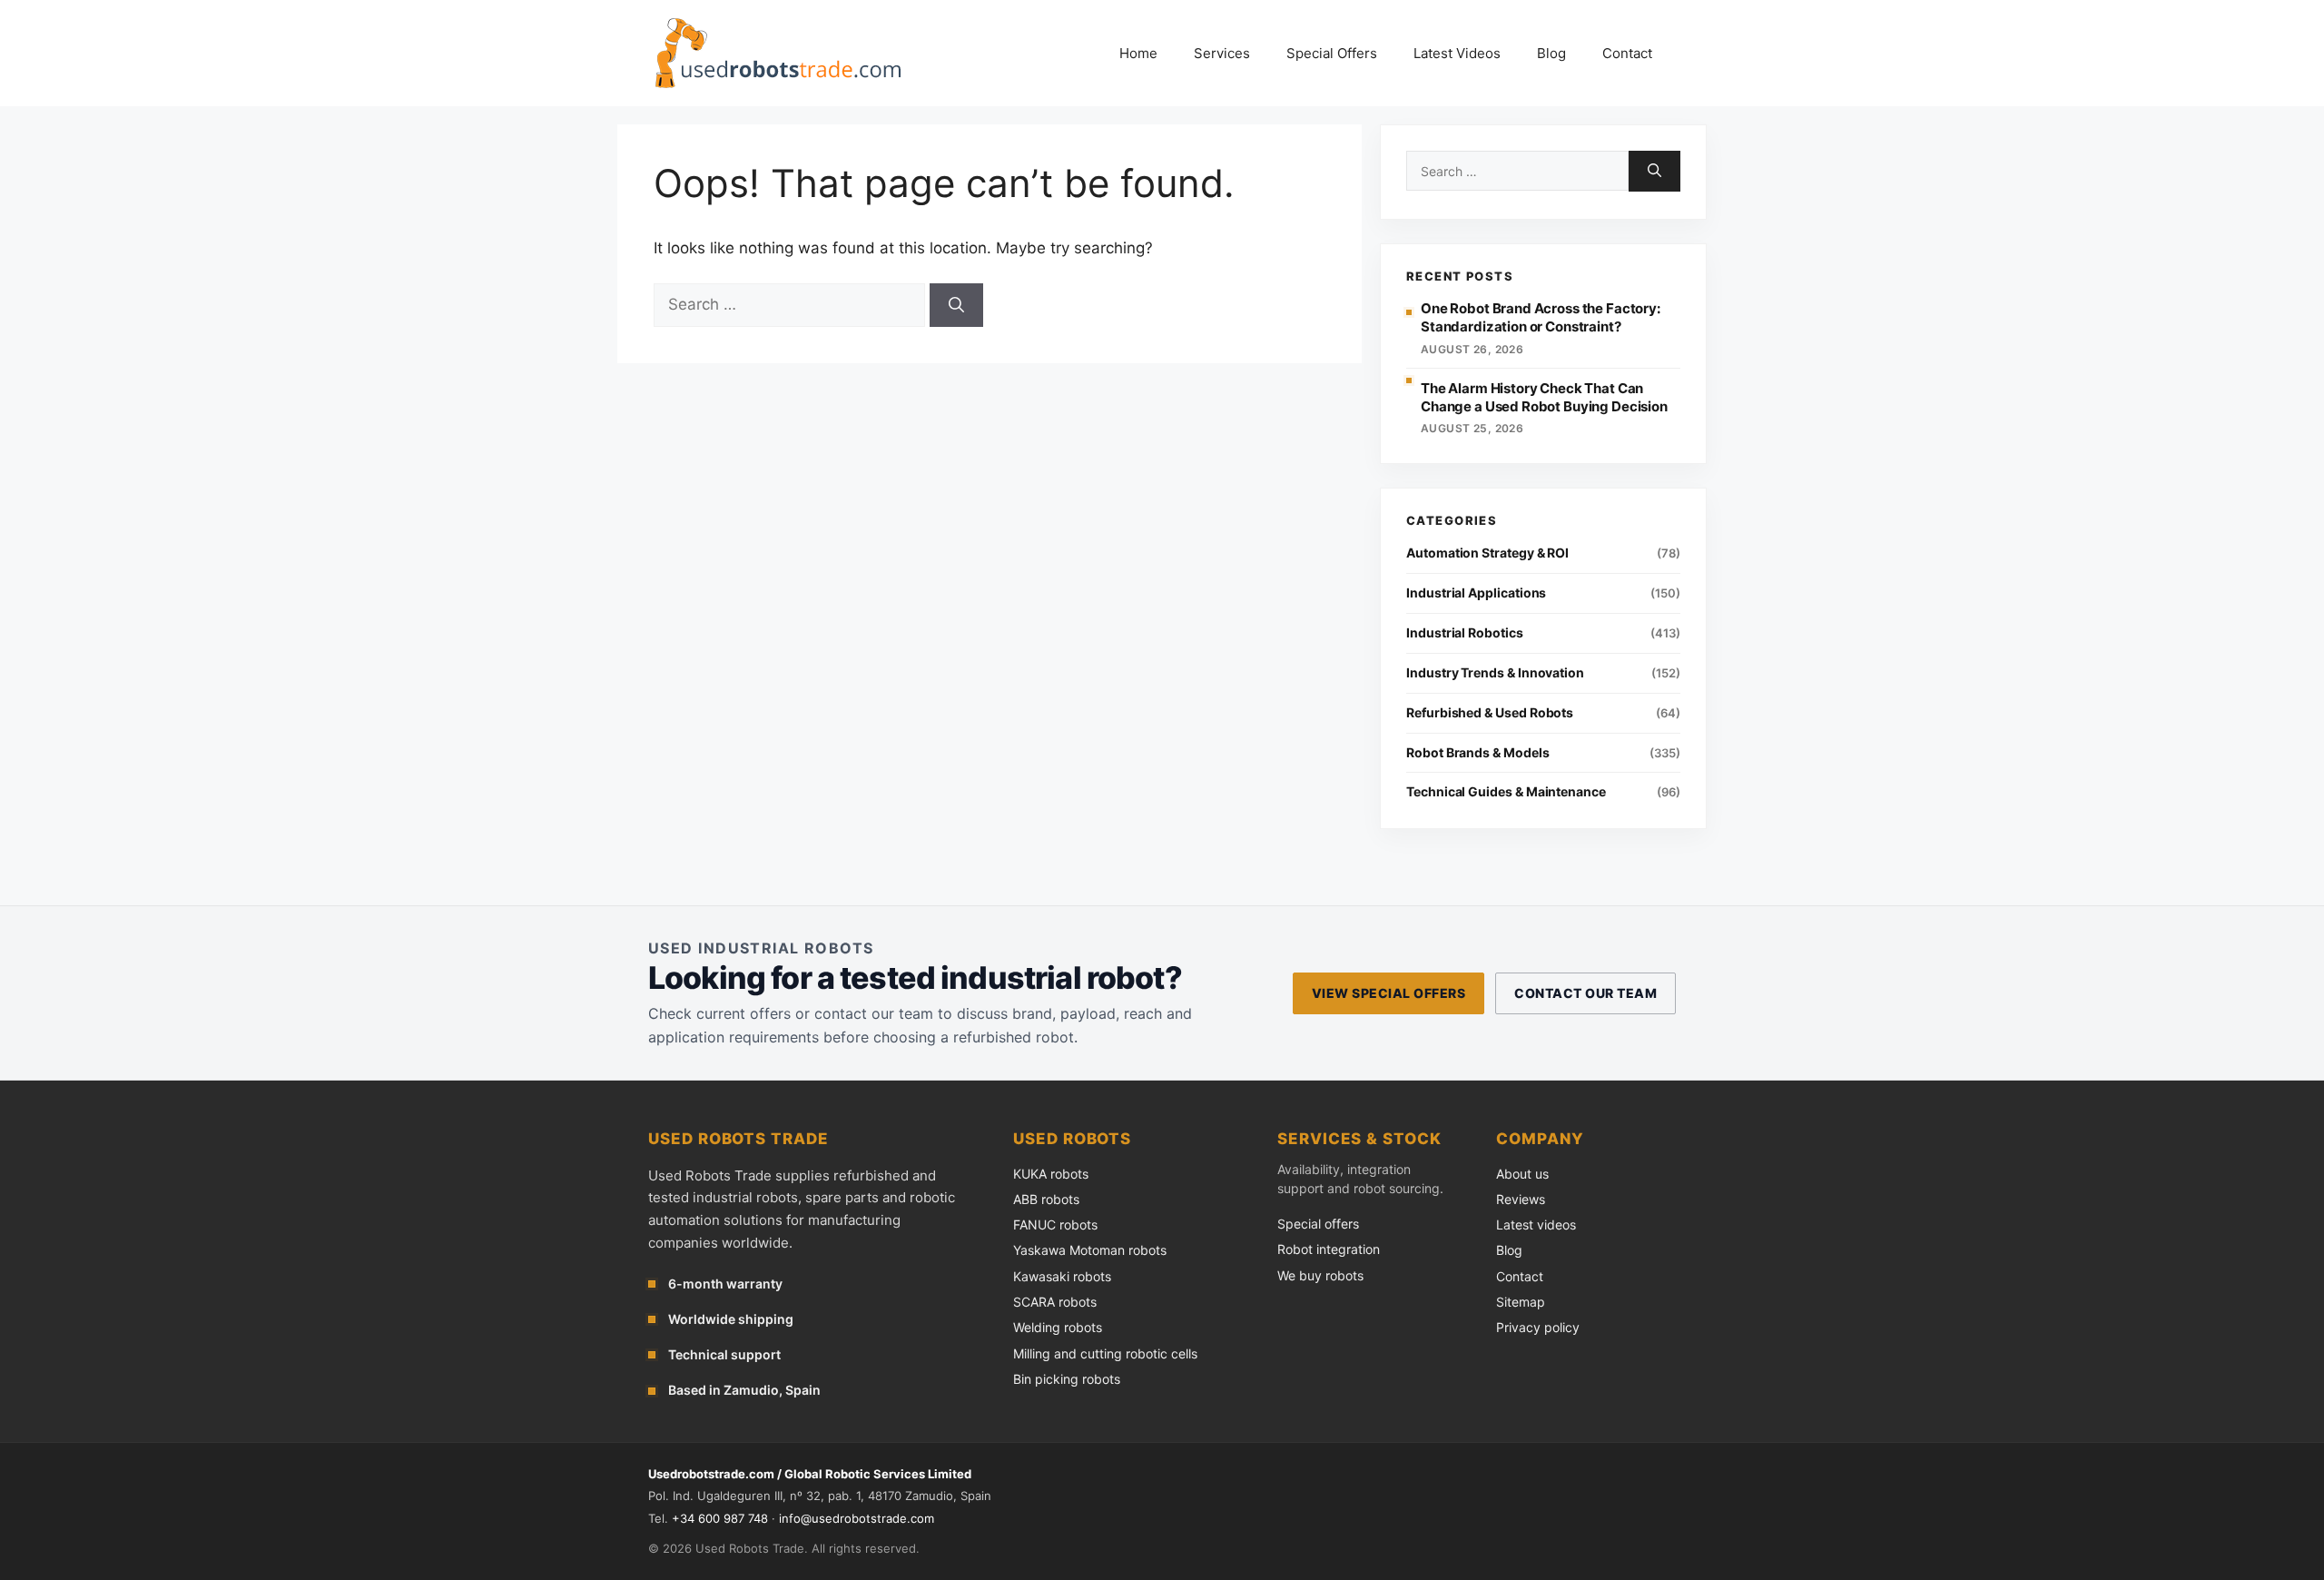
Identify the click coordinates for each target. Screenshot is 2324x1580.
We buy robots (1320, 1275)
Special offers (1318, 1224)
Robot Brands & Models (1478, 752)
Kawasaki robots (1062, 1276)
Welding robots (1058, 1327)
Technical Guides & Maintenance (1506, 791)
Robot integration (1329, 1249)
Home (1138, 53)
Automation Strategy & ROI (1487, 553)
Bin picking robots (1067, 1379)
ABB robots (1046, 1199)
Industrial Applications (1476, 592)
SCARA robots (1055, 1302)
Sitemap (1521, 1302)
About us (1522, 1174)
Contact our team (1585, 993)
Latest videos (1536, 1224)
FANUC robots (1055, 1224)
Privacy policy (1538, 1327)
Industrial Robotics (1465, 632)
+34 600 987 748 (720, 1518)
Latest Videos (1457, 53)
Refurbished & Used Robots (1490, 712)
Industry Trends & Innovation (1495, 672)
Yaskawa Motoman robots (1090, 1250)
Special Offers (1332, 53)
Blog (1551, 53)
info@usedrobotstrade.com (857, 1518)
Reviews (1521, 1199)
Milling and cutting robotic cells (1105, 1353)
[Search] (956, 305)
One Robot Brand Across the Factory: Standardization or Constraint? (1541, 317)
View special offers (1388, 993)
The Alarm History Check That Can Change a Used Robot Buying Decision (1544, 397)
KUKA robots (1051, 1174)
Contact (1627, 53)
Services (1222, 53)
